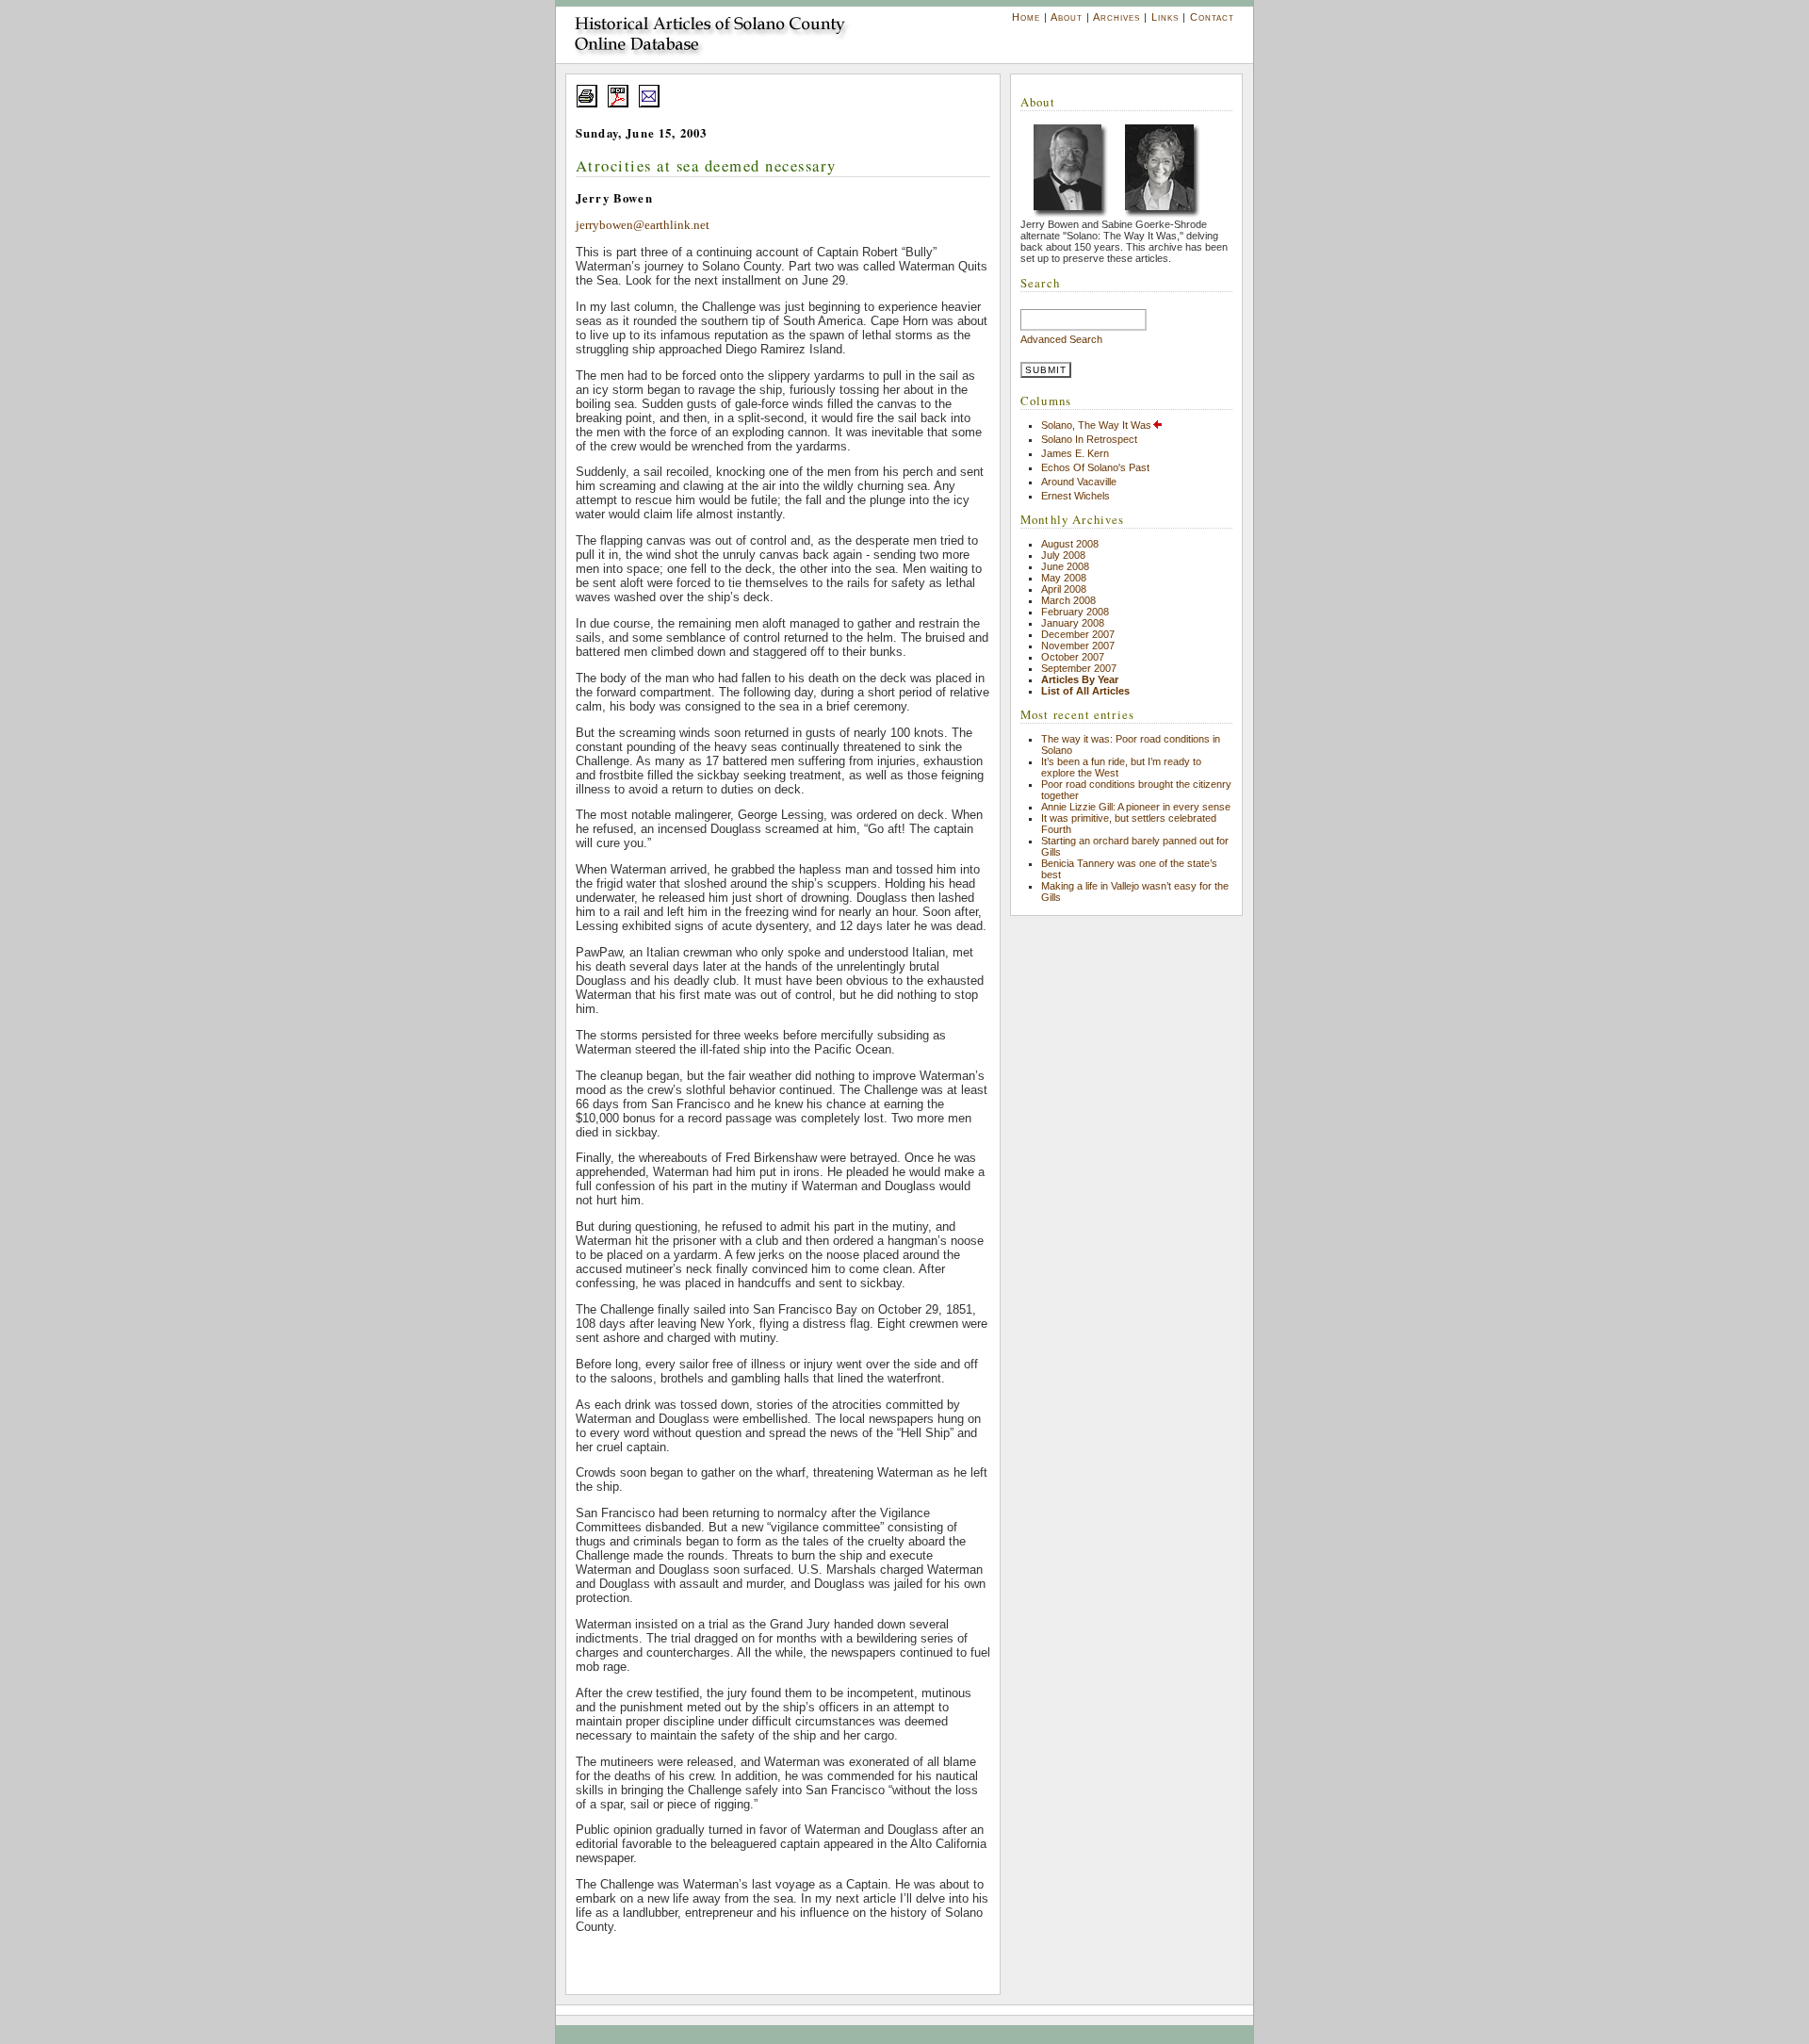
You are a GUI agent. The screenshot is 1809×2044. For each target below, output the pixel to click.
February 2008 (1075, 612)
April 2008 (1064, 589)
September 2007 (1079, 668)
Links (1165, 17)
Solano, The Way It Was (1096, 425)
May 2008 (1064, 578)
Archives (1116, 17)
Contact (1212, 17)
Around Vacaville (1079, 482)
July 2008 (1063, 555)
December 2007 (1078, 634)
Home (1026, 17)
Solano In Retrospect (1089, 439)
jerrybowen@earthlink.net (643, 225)
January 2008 (1073, 623)
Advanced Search (1061, 339)
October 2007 (1073, 657)
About (1067, 17)
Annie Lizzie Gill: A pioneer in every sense (1136, 807)
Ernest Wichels (1076, 496)
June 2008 (1065, 566)
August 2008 (1070, 544)
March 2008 (1068, 600)
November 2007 (1078, 646)
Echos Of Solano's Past (1095, 467)
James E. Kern (1075, 453)
